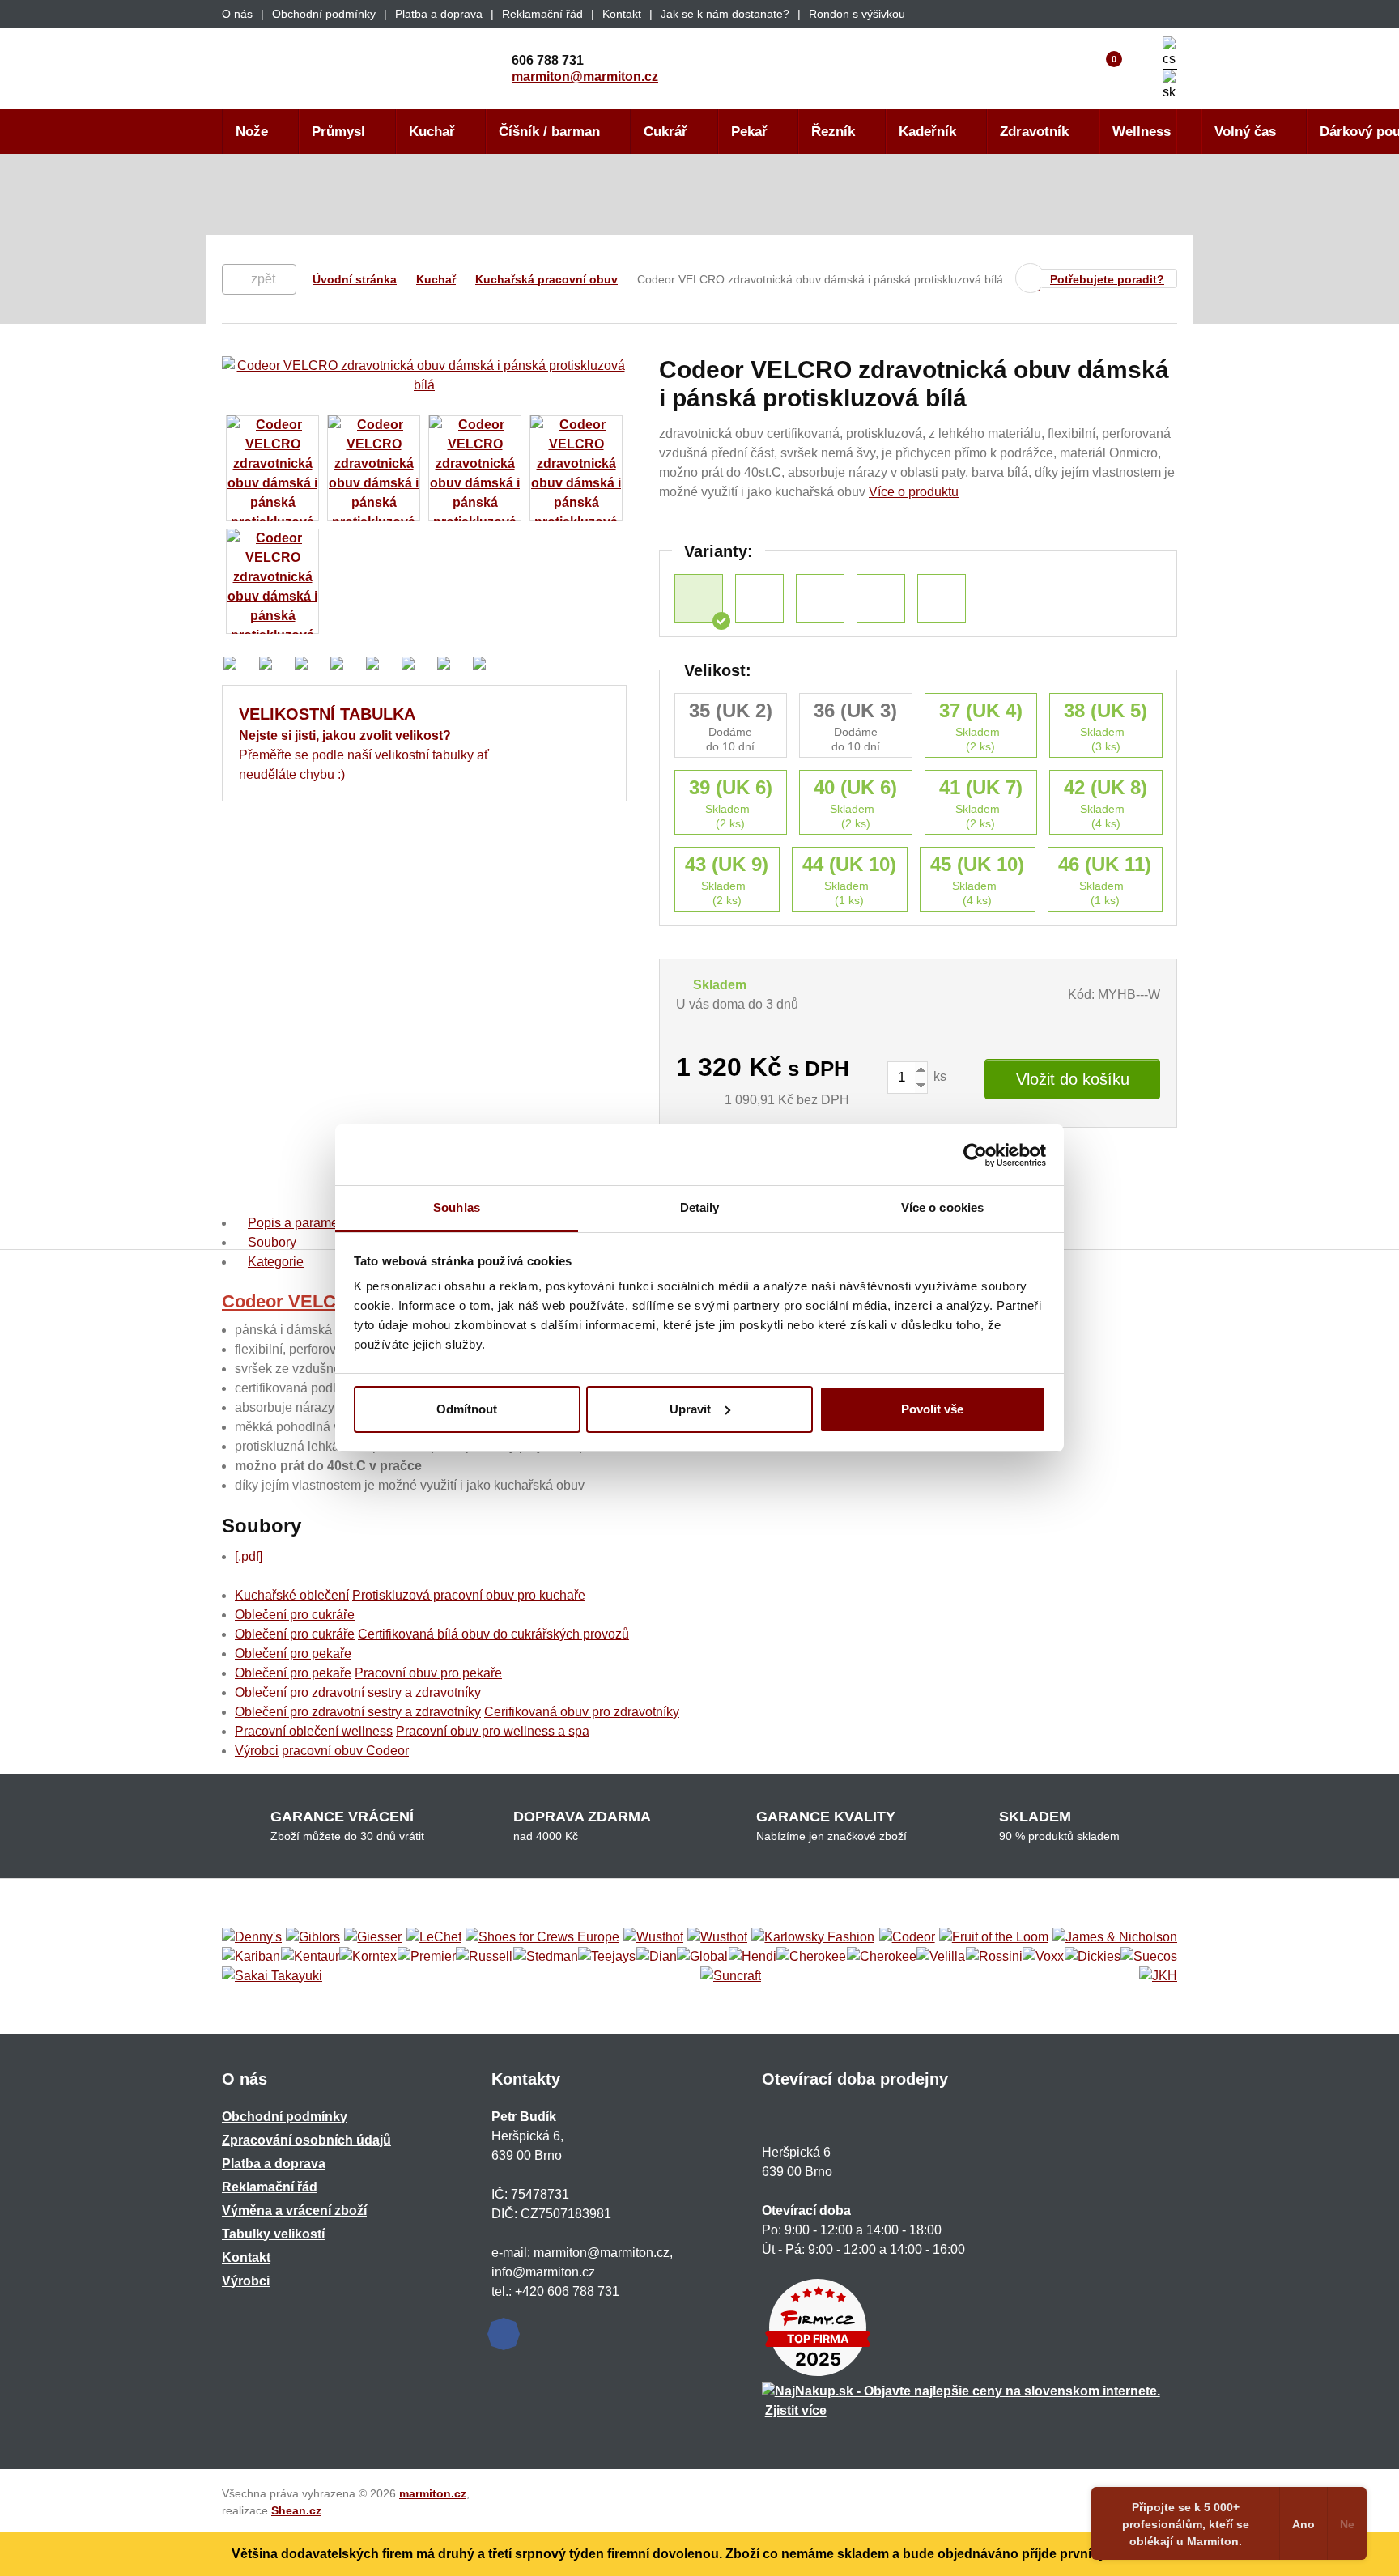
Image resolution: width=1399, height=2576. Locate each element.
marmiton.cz (433, 2493)
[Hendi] (753, 1957)
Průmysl (338, 132)
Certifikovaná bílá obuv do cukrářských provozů (493, 1634)
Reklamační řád (542, 14)
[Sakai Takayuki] (272, 1976)
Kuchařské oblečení (292, 1595)
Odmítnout (467, 1409)
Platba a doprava (439, 14)
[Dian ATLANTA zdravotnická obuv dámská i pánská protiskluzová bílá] (759, 598)
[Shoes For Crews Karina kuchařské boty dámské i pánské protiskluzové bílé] (942, 598)
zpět (263, 279)
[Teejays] (607, 1957)
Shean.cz (296, 2510)
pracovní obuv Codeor (345, 1751)
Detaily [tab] (700, 1207)
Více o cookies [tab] (942, 1207)
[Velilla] (941, 1957)
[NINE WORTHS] (717, 1937)
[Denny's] (252, 1937)
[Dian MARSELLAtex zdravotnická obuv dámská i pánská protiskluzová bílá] (820, 598)
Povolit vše (932, 1409)
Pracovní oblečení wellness (314, 1731)
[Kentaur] (310, 1957)
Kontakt (622, 14)
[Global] (702, 1957)
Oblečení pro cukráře (295, 1615)
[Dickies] (1093, 1957)
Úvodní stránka (355, 279)
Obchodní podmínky (324, 14)
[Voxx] (1043, 1957)
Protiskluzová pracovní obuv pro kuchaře (469, 1595)
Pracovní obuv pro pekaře (428, 1673)
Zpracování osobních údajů (306, 2140)
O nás (237, 14)
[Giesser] (373, 1937)
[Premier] (427, 1957)
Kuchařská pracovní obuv (546, 279)
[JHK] (1158, 1976)
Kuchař (432, 132)
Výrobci (257, 1751)
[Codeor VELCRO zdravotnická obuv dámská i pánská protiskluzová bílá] (699, 598)
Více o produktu (914, 492)
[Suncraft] (731, 1976)
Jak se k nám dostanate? (725, 14)
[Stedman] (546, 1957)
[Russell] (484, 1957)
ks (938, 1076)
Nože (252, 132)
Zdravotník (1034, 132)
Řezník (833, 132)
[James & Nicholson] (1115, 1937)
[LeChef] (434, 1937)
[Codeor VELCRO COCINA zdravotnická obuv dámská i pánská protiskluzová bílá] (881, 598)
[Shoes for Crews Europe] (542, 1937)
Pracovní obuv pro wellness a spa (493, 1731)
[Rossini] (994, 1957)
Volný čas (1245, 132)
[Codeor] (907, 1937)
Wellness (1142, 132)
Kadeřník (927, 132)
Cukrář (665, 132)
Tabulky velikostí (273, 2234)
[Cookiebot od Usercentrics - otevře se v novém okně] (975, 1155)
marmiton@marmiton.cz (585, 77)
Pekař (749, 132)
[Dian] (657, 1957)
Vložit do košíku (1073, 1079)
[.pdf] (249, 1556)
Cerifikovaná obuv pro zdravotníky (582, 1712)
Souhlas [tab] (457, 1207)
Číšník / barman (549, 132)
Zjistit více (796, 2410)
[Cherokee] (811, 1957)
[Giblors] (313, 1937)
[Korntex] (368, 1957)
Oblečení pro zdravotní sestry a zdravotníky (358, 1692)
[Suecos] (1149, 1957)
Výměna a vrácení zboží (294, 2210)
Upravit (690, 1409)
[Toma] (882, 1957)
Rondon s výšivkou (857, 14)
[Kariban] (251, 1957)
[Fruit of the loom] (994, 1937)
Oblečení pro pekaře (293, 1654)
